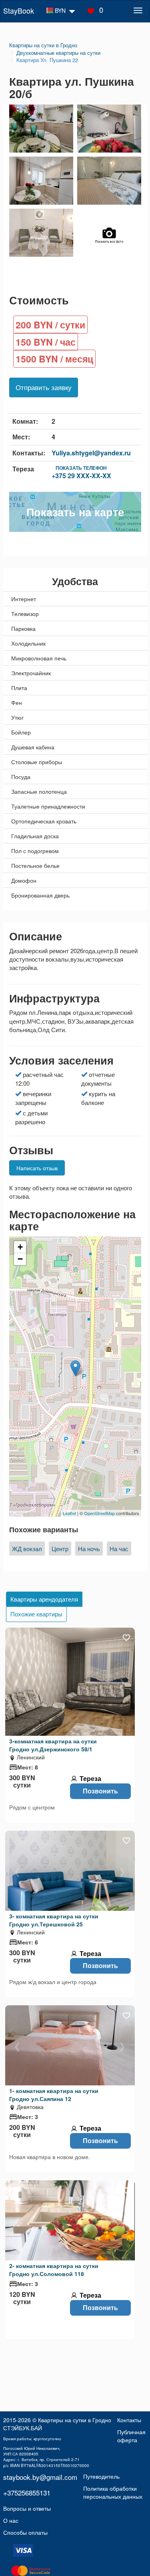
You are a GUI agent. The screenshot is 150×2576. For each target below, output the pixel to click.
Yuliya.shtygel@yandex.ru (91, 453)
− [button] (20, 1259)
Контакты (129, 2420)
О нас (11, 2520)
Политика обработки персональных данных (113, 2492)
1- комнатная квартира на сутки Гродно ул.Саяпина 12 (54, 2095)
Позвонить (100, 1791)
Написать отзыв (37, 1168)
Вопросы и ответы (27, 2508)
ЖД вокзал (27, 1549)
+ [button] (20, 1247)
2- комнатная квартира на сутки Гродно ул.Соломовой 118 (54, 2270)
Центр (60, 1549)
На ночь (89, 1549)
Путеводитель (101, 2476)
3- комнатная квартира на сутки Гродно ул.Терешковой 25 (54, 1920)
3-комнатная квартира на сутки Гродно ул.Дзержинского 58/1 (53, 1745)
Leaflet (69, 1513)
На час (119, 1549)
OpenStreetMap (99, 1513)
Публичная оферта (131, 2436)
